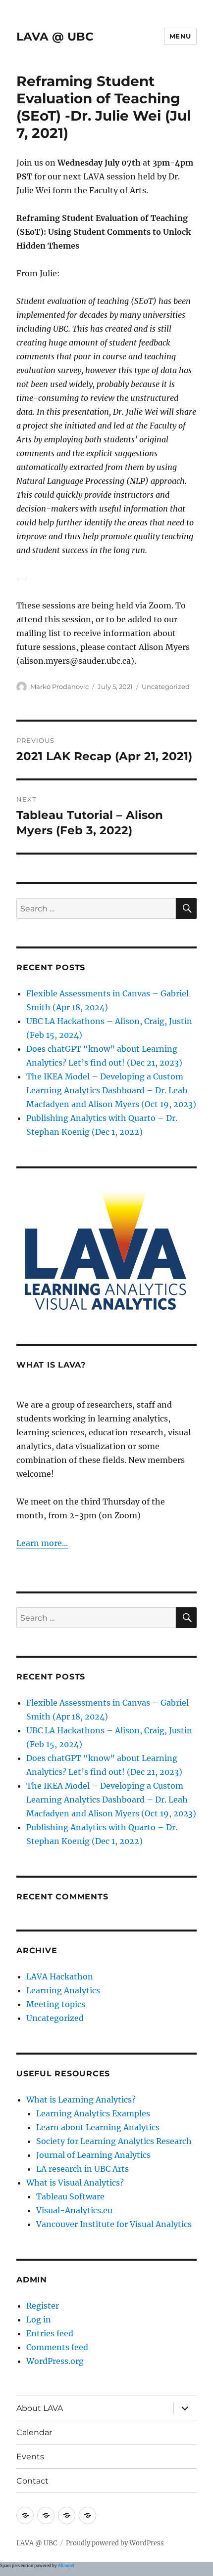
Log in (39, 2319)
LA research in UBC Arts (82, 2169)
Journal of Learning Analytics (93, 2155)
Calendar (34, 2432)
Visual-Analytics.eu (74, 2210)
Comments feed (57, 2347)
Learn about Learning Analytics (98, 2127)
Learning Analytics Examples (93, 2113)
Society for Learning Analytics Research (114, 2141)
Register (43, 2306)
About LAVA (40, 2408)
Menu (180, 36)
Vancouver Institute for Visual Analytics (114, 2224)
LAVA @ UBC (55, 37)
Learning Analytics (63, 1990)
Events (30, 2457)
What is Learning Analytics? (81, 2100)
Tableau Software (70, 2196)
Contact (32, 2481)
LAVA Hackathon (60, 1976)
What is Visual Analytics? (75, 2183)
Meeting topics (56, 2004)
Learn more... (42, 1543)
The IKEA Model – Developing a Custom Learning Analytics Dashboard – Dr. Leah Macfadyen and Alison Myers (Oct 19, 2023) (111, 1090)
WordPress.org (55, 2361)
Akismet (66, 2566)
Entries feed (50, 2333)
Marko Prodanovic (59, 687)
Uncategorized (166, 687)
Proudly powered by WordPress (115, 2543)
